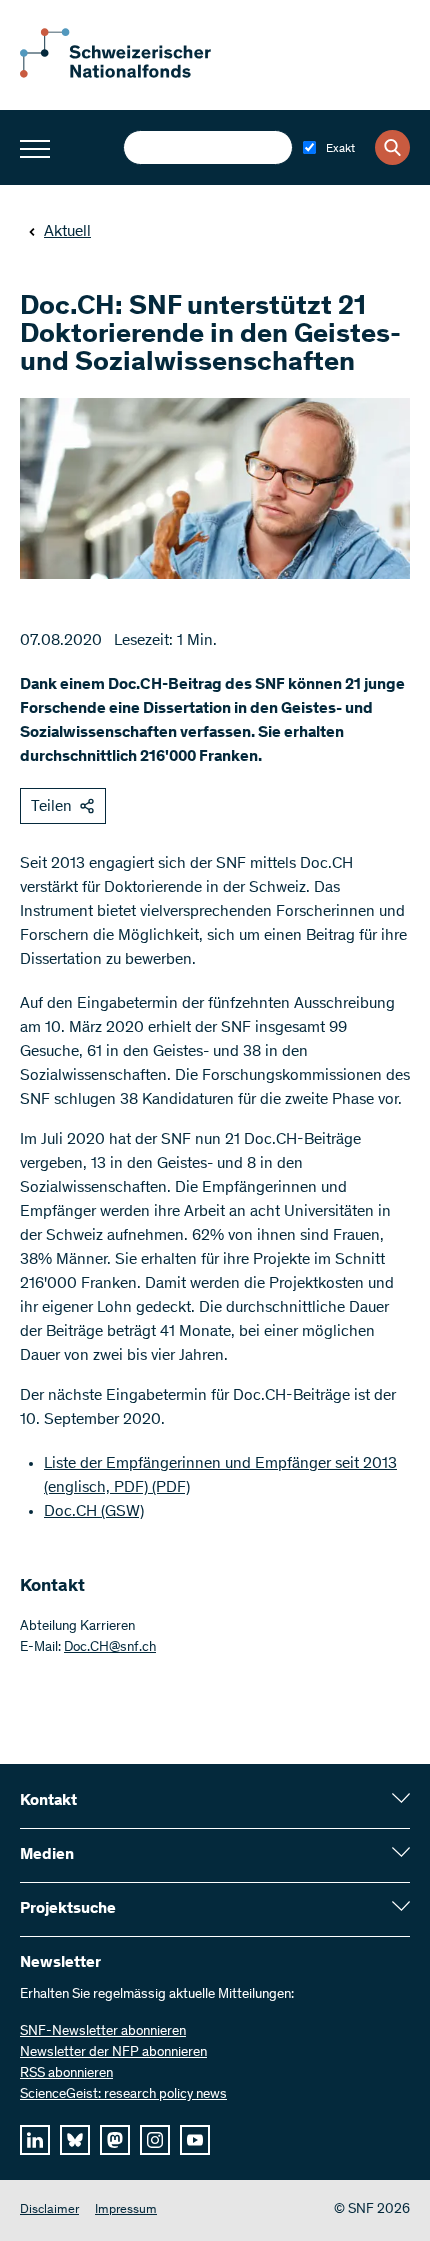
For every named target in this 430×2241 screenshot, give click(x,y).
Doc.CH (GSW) (94, 1512)
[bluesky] (75, 2140)
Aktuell (67, 232)
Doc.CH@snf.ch (110, 1648)
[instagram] (155, 2140)
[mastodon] (115, 2140)
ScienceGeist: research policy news (123, 2095)
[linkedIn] (35, 2140)
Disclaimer (49, 2210)
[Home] (130, 74)
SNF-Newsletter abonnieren (103, 2032)
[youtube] (195, 2140)
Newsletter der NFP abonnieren (113, 2053)
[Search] (392, 147)
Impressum (126, 2210)
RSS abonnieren (66, 2074)
